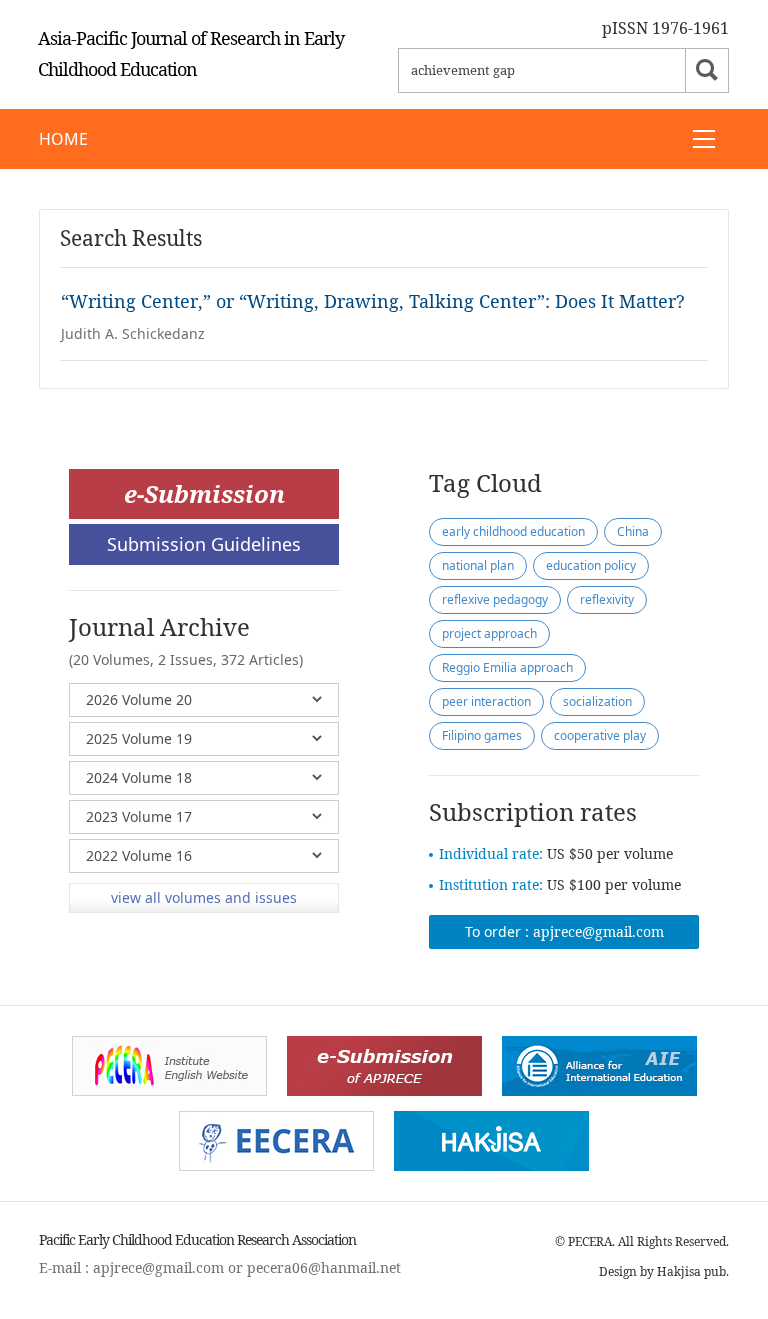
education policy (591, 565)
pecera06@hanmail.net (324, 1267)
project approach (489, 633)
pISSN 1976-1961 (665, 28)
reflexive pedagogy (495, 599)
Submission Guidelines (204, 544)
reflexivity (607, 599)
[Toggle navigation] (704, 139)
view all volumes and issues (204, 897)
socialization (597, 701)
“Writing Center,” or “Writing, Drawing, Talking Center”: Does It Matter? (373, 301)
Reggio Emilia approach (507, 667)
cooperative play (600, 735)
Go (707, 70)
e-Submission (204, 493)
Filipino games (482, 735)
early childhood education (513, 531)
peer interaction (486, 701)
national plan (478, 565)
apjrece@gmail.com (598, 931)
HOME (63, 139)
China (633, 531)
